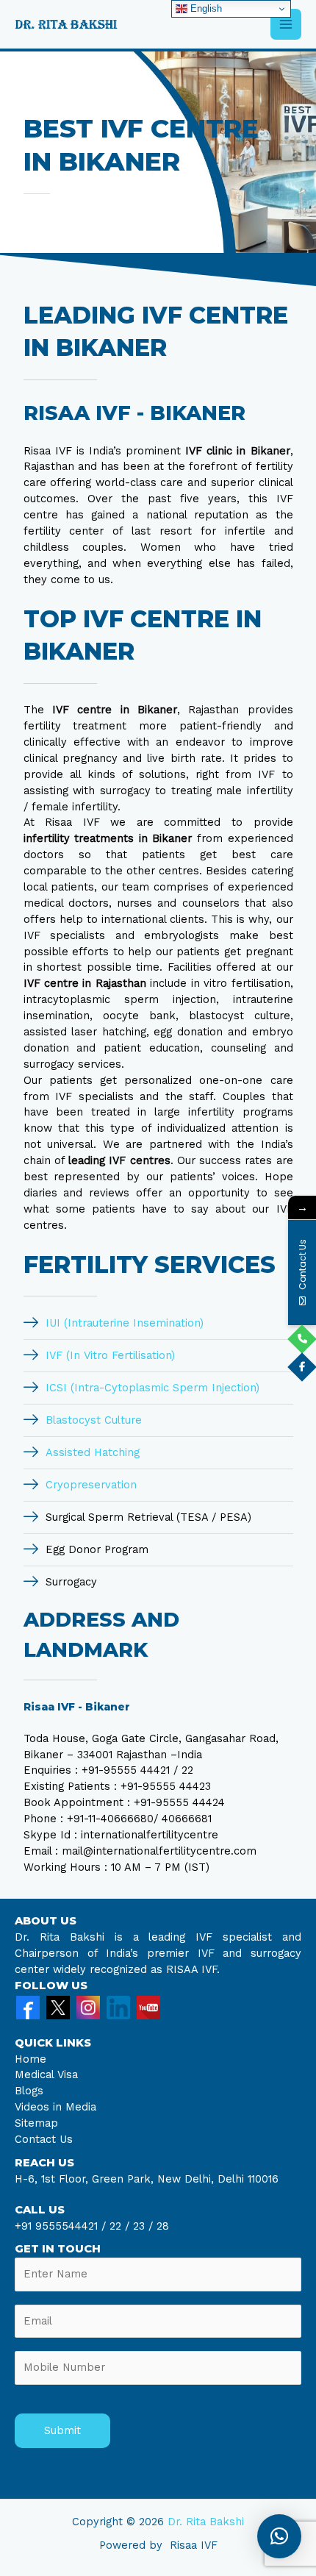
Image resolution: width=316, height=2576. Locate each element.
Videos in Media (55, 2107)
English (205, 8)
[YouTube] (148, 2006)
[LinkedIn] (118, 2006)
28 (161, 2226)
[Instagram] (88, 2006)
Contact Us (44, 2139)
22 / (119, 2226)
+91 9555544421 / (62, 2226)
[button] (279, 2536)
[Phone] (302, 1339)
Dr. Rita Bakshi (206, 2522)
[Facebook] (28, 2006)
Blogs (29, 2091)
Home (30, 2059)
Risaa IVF (194, 2545)
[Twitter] (58, 2006)
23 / (143, 2226)
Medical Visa (46, 2074)
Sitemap (36, 2123)
